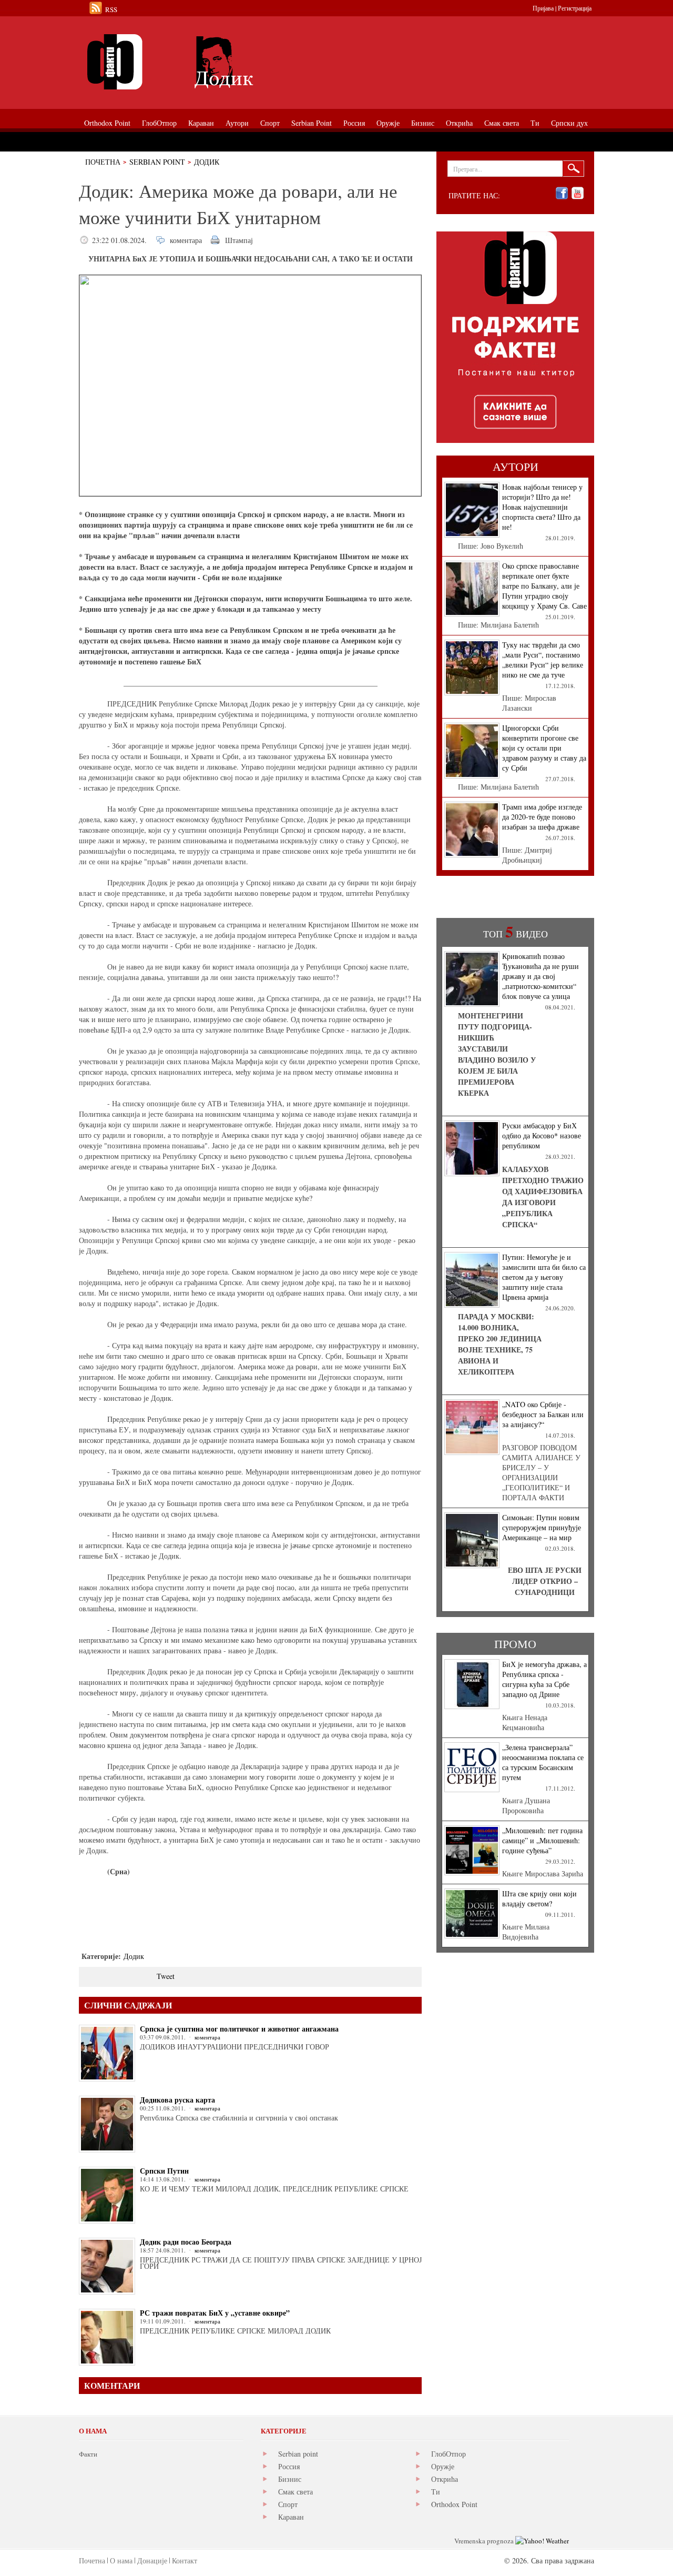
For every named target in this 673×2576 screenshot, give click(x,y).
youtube (578, 193)
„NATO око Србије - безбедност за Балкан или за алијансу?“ (543, 1414)
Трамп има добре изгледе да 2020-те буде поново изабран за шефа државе (542, 817)
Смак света (295, 2492)
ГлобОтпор (448, 2454)
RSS (111, 9)
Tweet (166, 1976)
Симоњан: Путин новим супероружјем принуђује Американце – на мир (542, 1527)
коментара (186, 240)
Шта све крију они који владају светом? (539, 1898)
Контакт (185, 2560)
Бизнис (290, 2479)
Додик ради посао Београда (186, 2242)
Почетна (103, 162)
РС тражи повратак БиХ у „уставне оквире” (215, 2313)
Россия (289, 2466)
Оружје (443, 2466)
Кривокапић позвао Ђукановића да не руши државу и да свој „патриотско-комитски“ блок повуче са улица (541, 976)
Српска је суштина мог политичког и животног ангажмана (239, 2029)
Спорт (288, 2504)
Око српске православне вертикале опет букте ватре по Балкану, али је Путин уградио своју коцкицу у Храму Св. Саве (544, 586)
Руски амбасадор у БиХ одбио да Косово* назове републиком (542, 1135)
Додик (207, 162)
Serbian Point (157, 162)
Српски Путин (164, 2171)
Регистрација (575, 8)
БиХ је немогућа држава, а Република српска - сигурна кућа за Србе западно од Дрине (544, 1679)
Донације (152, 2560)
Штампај (239, 240)
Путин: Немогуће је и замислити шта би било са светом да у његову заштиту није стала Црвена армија (544, 1277)
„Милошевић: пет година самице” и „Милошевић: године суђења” (542, 1840)
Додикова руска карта (177, 2100)
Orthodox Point (454, 2504)
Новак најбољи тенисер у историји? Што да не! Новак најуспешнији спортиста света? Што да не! (542, 507)
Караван (291, 2517)
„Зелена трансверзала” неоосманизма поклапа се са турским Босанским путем (543, 1762)
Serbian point (298, 2454)
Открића (445, 2479)
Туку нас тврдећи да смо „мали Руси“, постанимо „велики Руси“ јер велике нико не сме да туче (543, 660)
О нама (121, 2560)
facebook (562, 193)
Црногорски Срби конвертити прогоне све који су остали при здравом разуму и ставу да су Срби (544, 748)
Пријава (543, 8)
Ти (436, 2492)
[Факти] (197, 62)
